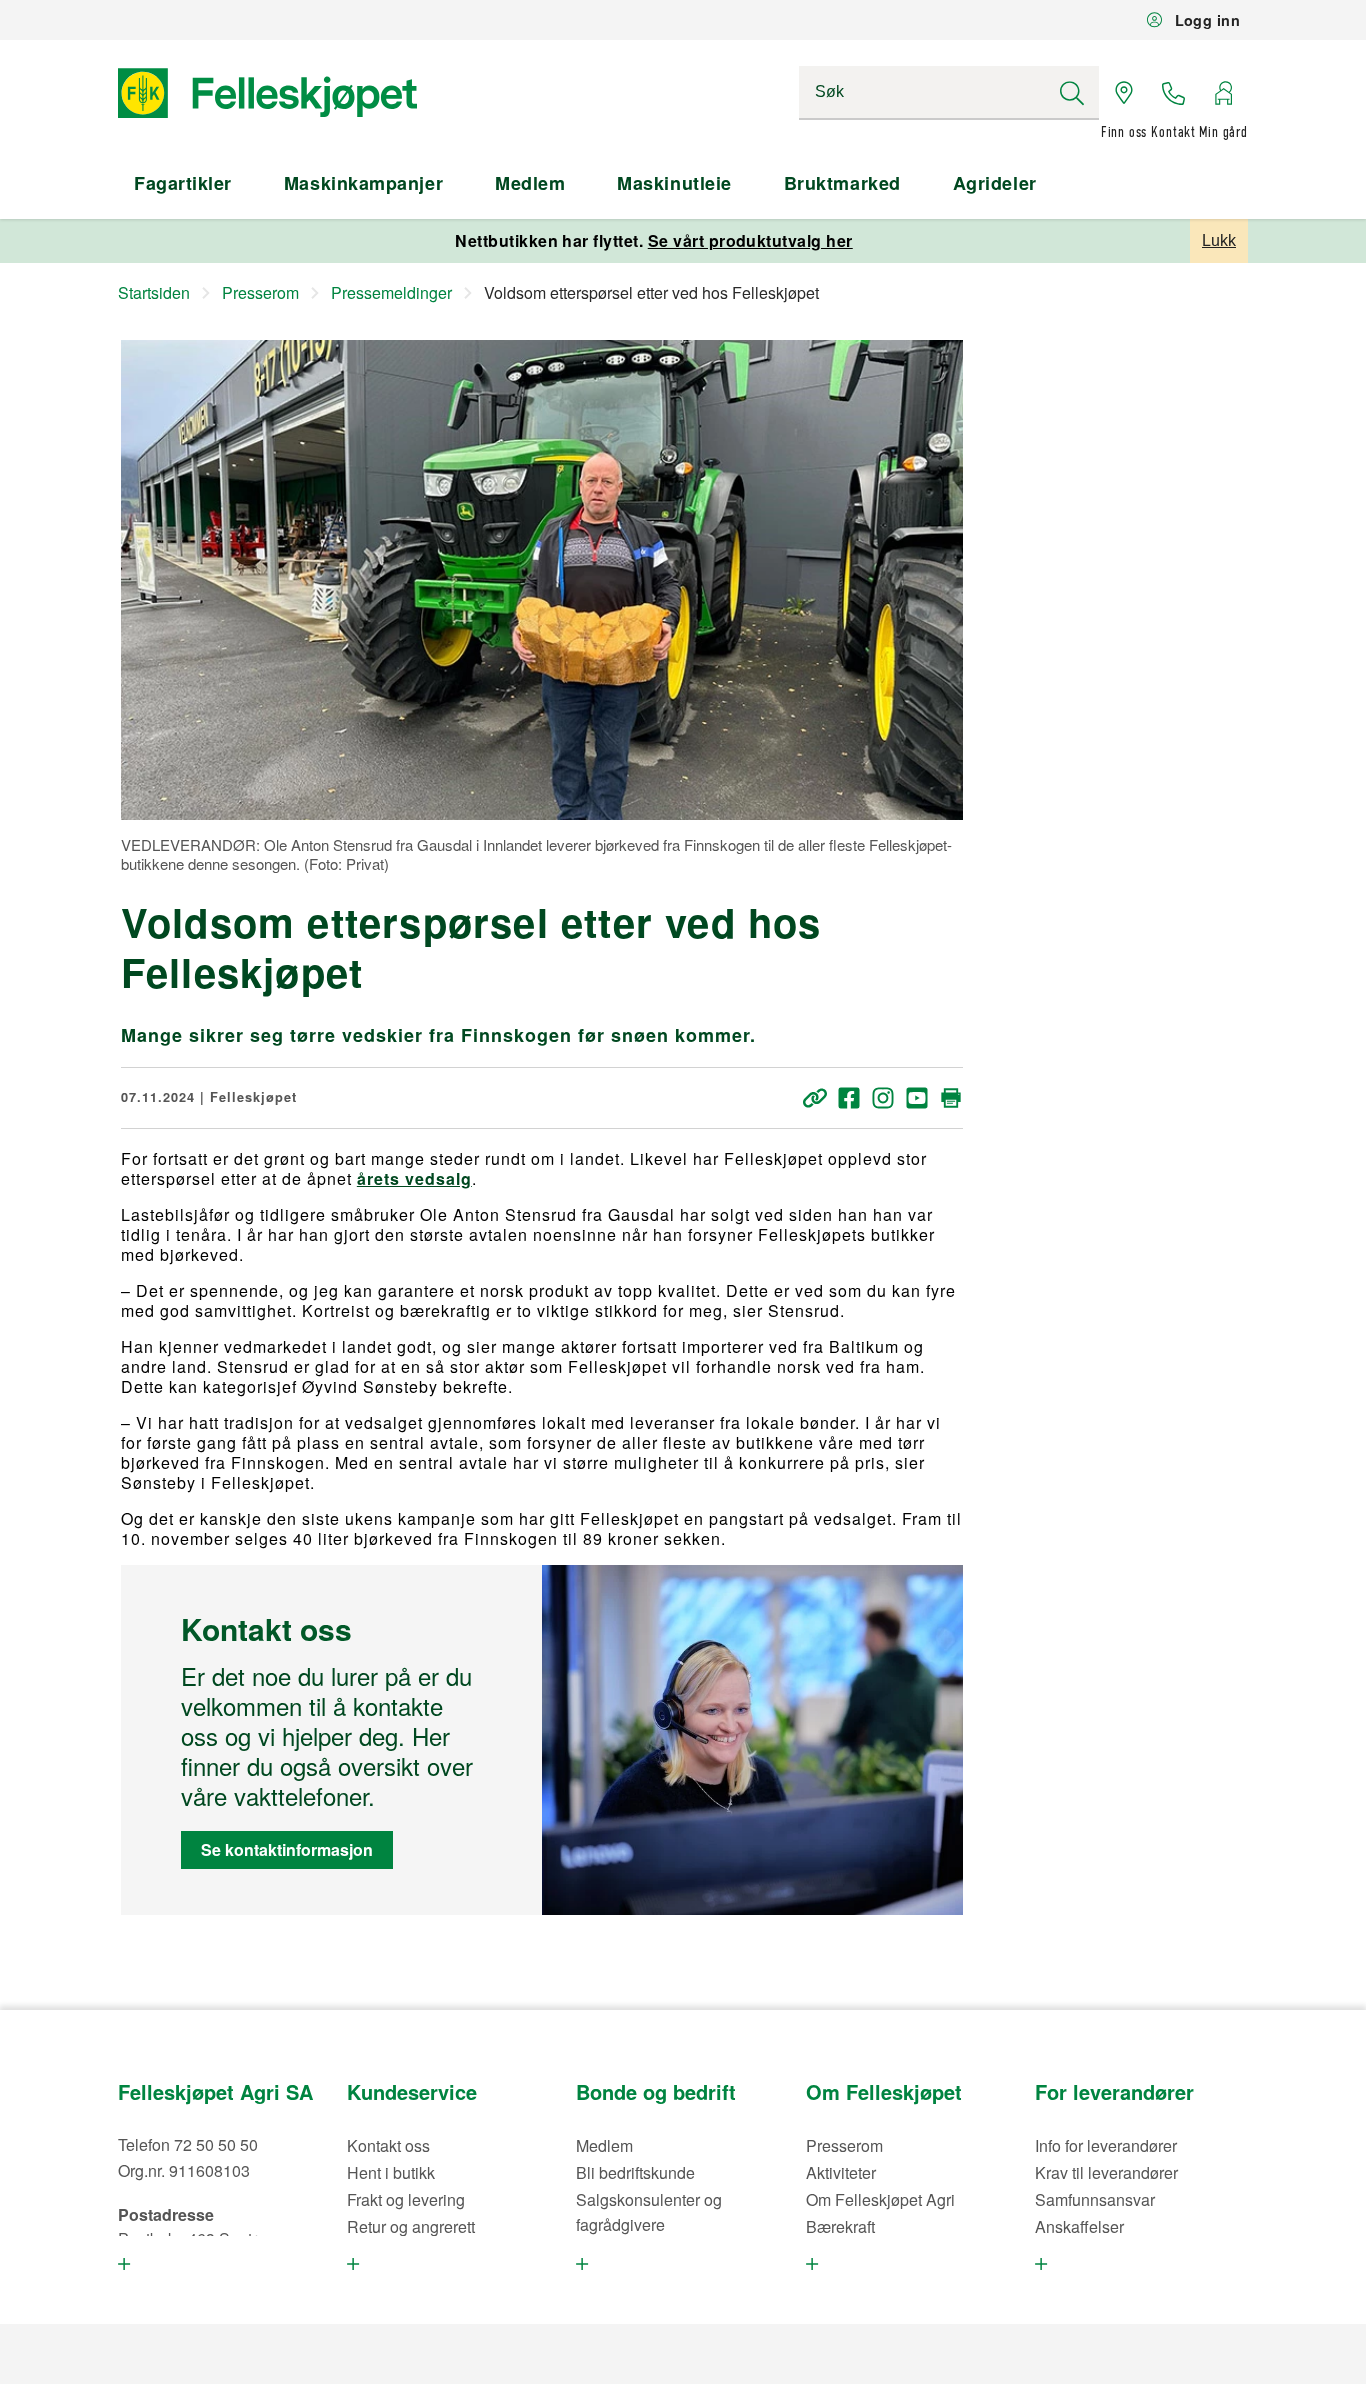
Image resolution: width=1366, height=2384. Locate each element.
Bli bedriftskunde (635, 2172)
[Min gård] (1223, 93)
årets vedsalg (414, 1178)
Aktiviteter (841, 2172)
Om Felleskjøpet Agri (880, 2199)
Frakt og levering (406, 2199)
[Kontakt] (1174, 93)
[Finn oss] (1124, 93)
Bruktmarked (842, 183)
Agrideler (995, 183)
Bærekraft (840, 2226)
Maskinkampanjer (363, 183)
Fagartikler (183, 183)
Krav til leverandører (1106, 2172)
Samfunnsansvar (1095, 2199)
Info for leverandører (1106, 2145)
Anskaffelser (1079, 2226)
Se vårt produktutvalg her (750, 240)
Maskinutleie (674, 183)
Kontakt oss (388, 2145)
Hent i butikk (391, 2172)
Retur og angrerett (411, 2226)
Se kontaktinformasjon (287, 1849)
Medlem (530, 183)
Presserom (844, 2145)
